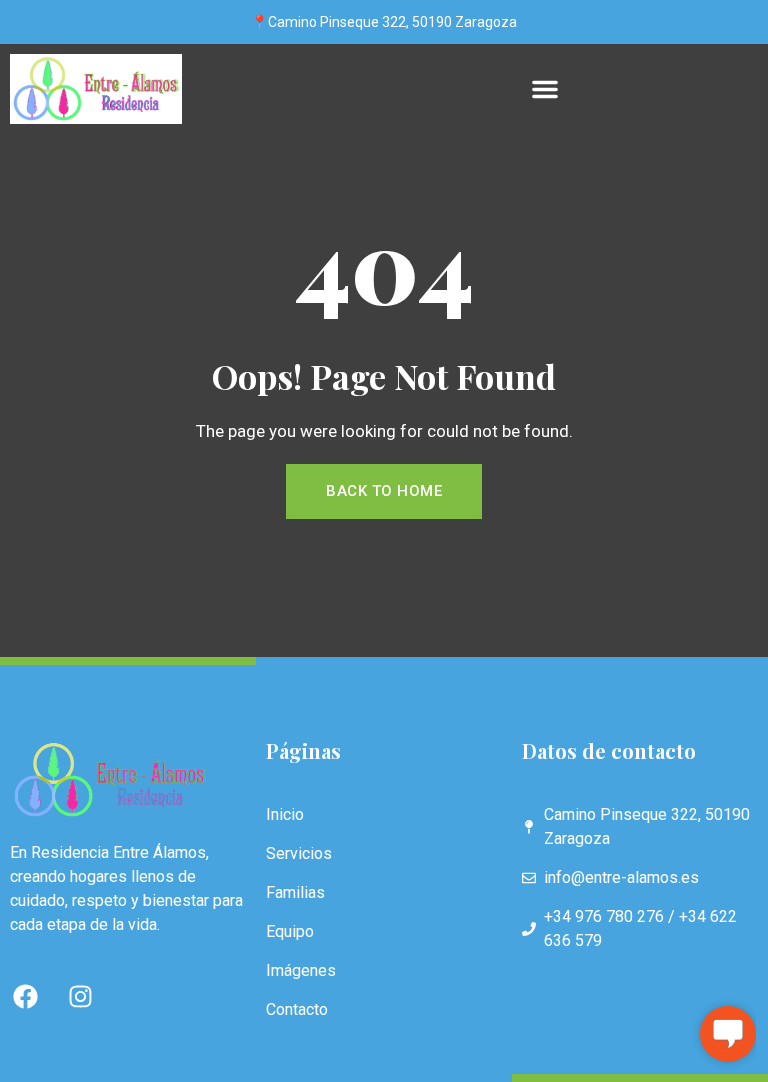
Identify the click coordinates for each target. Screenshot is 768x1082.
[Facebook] (25, 996)
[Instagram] (80, 996)
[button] (545, 89)
